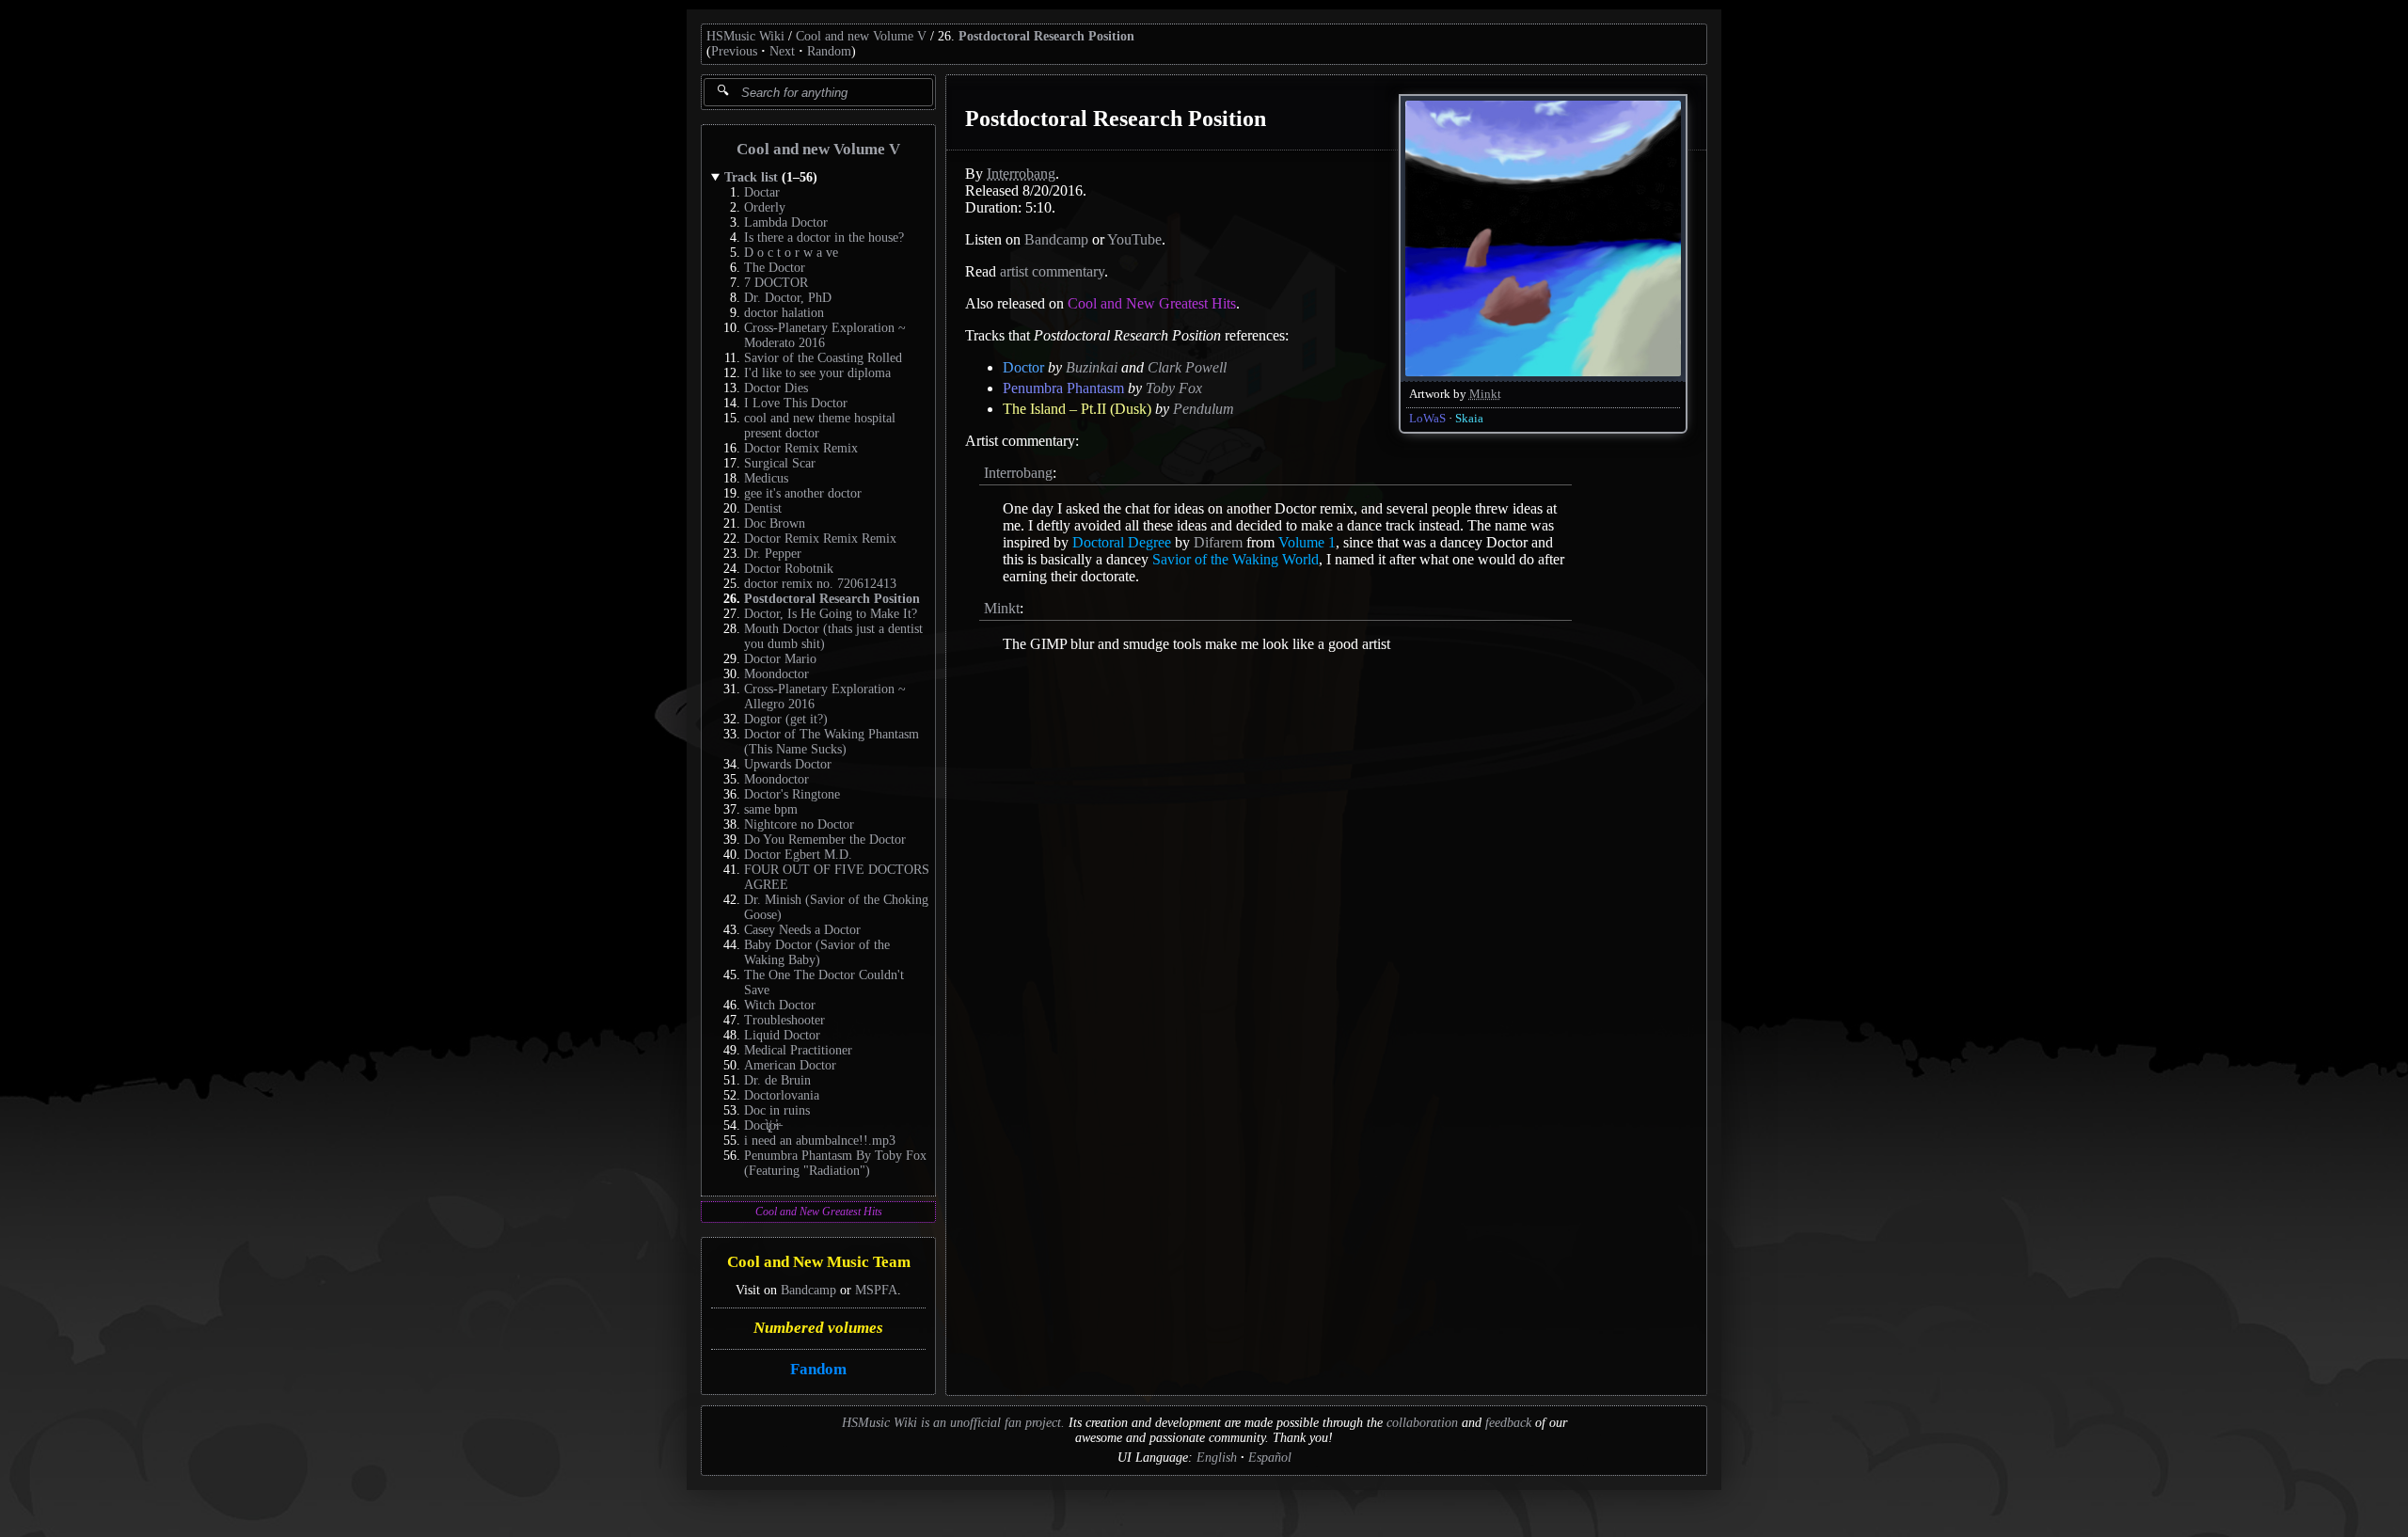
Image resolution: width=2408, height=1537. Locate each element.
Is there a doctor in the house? (824, 238)
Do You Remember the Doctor (825, 840)
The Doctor (775, 268)
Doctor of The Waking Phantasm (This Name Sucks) (832, 742)
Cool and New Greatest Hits (819, 1212)
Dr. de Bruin (777, 1080)
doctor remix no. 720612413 (820, 584)
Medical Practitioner (798, 1050)
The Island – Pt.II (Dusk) (1077, 409)
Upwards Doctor (788, 764)
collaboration (1422, 1423)
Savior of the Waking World (1236, 559)
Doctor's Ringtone (792, 794)
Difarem (1218, 542)
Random (829, 51)
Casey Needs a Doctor (802, 930)
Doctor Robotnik (789, 569)
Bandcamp (808, 1290)
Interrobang (1021, 174)
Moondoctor (776, 674)
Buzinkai (1092, 367)
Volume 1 (1307, 542)
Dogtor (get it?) (786, 719)
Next (782, 51)
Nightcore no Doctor (799, 824)
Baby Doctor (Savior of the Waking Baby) (817, 952)
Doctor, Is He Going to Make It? (831, 614)
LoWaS (1427, 419)
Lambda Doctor (786, 222)
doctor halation (784, 313)
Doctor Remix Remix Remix (820, 539)
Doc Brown (775, 523)
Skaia (1469, 419)
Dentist (763, 508)
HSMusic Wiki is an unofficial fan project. (953, 1423)
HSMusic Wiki (745, 36)
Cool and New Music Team (819, 1263)
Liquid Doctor (782, 1035)
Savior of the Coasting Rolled (823, 358)
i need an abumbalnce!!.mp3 (820, 1141)
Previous (734, 51)
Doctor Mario (780, 659)
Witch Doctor (780, 1005)
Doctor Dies (776, 388)
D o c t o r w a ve (791, 253)
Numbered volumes (818, 1328)
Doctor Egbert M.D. (798, 855)
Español (1270, 1458)
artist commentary (1052, 271)
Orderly (765, 207)
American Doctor (790, 1065)
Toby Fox (1174, 388)
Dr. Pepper (773, 554)
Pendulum (1204, 409)
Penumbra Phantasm (1063, 388)
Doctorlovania (782, 1095)
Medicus (766, 478)
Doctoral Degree (1122, 542)
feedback (1508, 1423)
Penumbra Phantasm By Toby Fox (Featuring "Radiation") (835, 1163)
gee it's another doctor (803, 493)
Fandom (818, 1369)
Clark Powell (1187, 367)
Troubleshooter (784, 1020)
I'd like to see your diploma (817, 373)
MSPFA (876, 1290)
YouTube (1134, 239)
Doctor (1023, 367)
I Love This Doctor (796, 403)
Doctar (762, 192)
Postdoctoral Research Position (1046, 36)
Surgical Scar (780, 463)
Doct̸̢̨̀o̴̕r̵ (762, 1125)
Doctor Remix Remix (801, 448)
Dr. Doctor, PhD (788, 298)
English (1217, 1458)
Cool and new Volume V (861, 36)
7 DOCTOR (776, 283)
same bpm (771, 809)
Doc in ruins (777, 1110)
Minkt (1485, 394)
